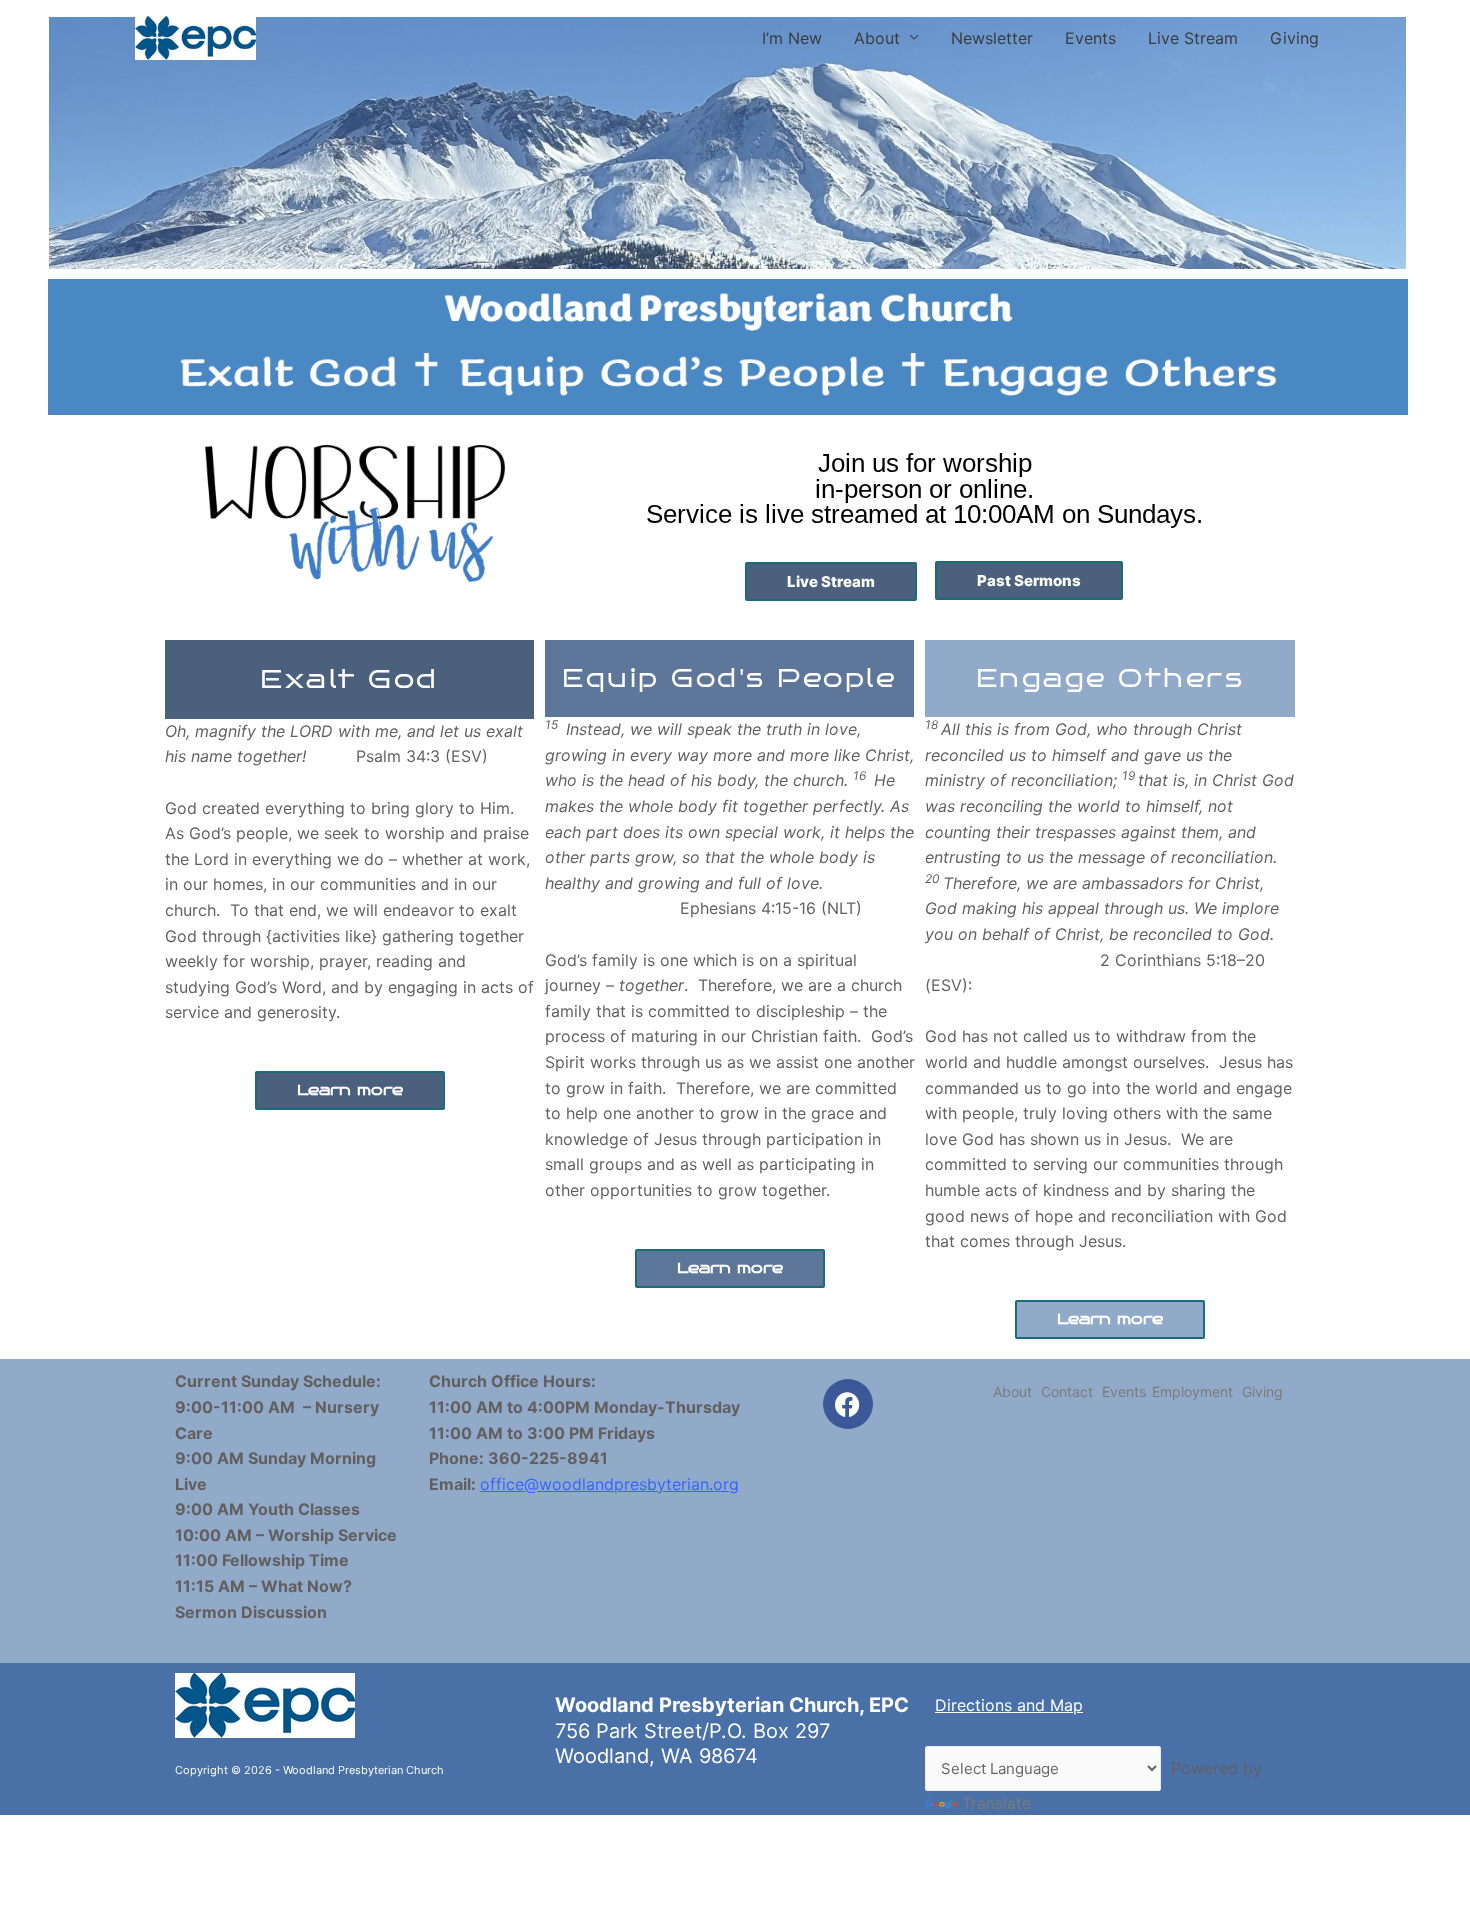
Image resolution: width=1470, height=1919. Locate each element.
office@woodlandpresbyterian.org (609, 1484)
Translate (996, 1803)
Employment (1192, 1391)
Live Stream (1193, 38)
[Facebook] (848, 1404)
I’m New (792, 38)
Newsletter (992, 38)
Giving (1294, 38)
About (877, 38)
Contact (1067, 1391)
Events (1090, 38)
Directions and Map (1009, 1705)
